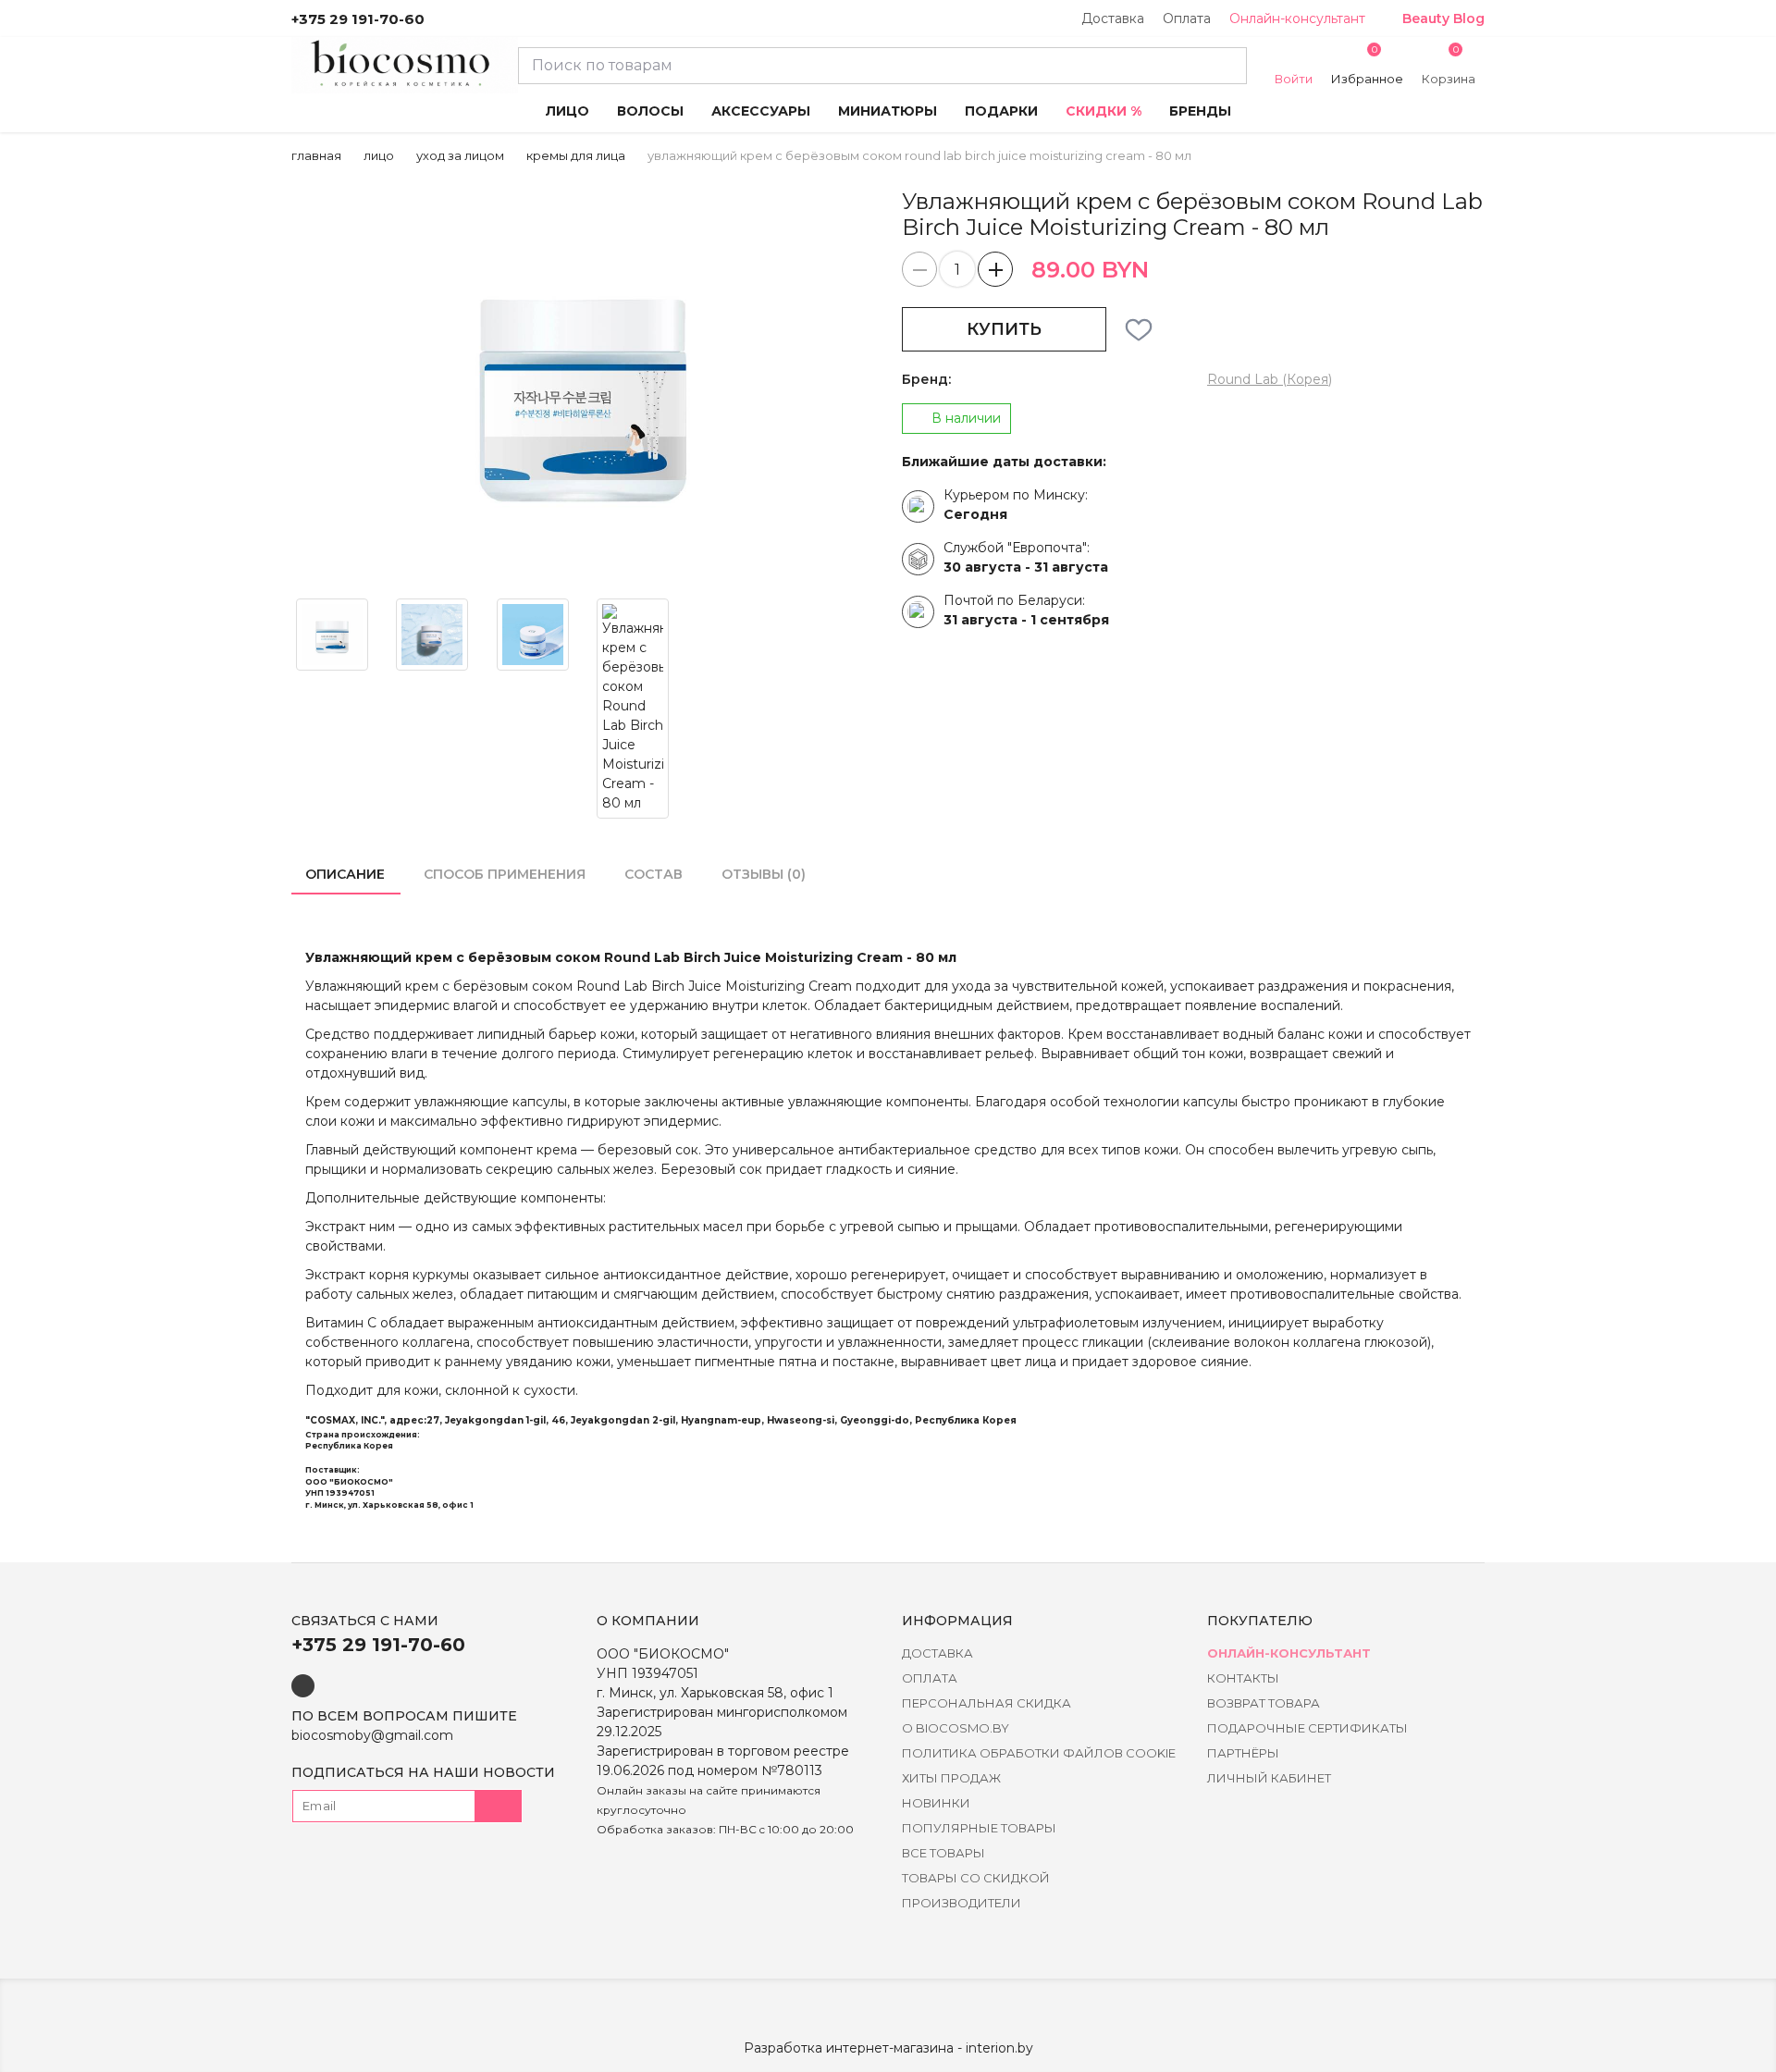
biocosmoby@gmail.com (372, 1735)
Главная (316, 155)
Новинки (936, 1803)
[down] (919, 269)
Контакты (1243, 1678)
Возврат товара (1264, 1703)
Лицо (379, 155)
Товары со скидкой (976, 1878)
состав (654, 874)
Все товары (943, 1853)
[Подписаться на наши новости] (499, 1806)
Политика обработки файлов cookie (1039, 1753)
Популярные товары (979, 1828)
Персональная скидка (987, 1703)
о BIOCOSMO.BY (956, 1728)
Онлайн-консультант (1297, 18)
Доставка (1113, 18)
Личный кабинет (1269, 1778)
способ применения (505, 874)
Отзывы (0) (764, 874)
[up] (995, 269)
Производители (962, 1903)
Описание (345, 874)
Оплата (1187, 18)
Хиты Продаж (951, 1778)
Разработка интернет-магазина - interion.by (888, 2048)
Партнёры (1243, 1753)
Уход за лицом (460, 155)
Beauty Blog (1443, 18)
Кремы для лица (576, 155)
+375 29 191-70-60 (358, 19)
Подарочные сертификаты (1307, 1728)
